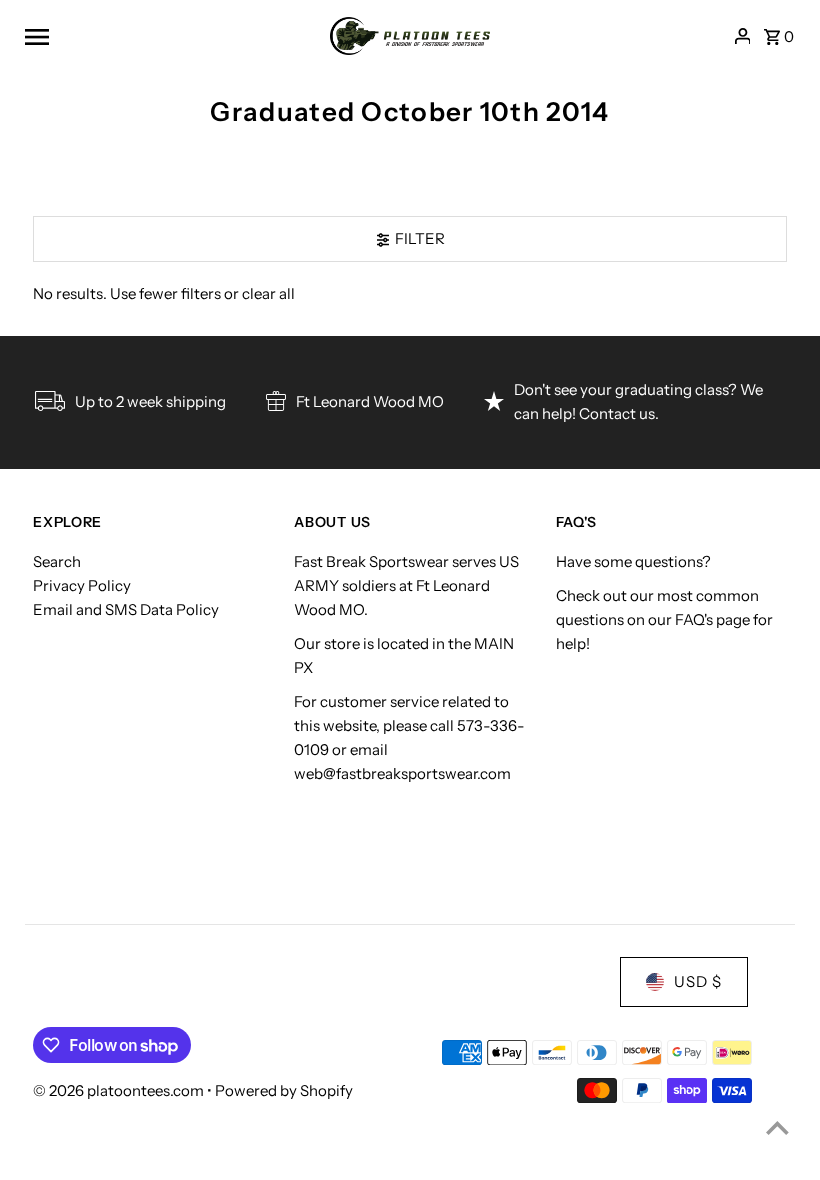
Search (57, 561)
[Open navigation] (170, 36)
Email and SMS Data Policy (126, 609)
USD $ (698, 981)
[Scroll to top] (777, 1127)
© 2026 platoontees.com (120, 1090)
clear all (268, 293)
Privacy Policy (82, 585)
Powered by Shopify (284, 1090)
